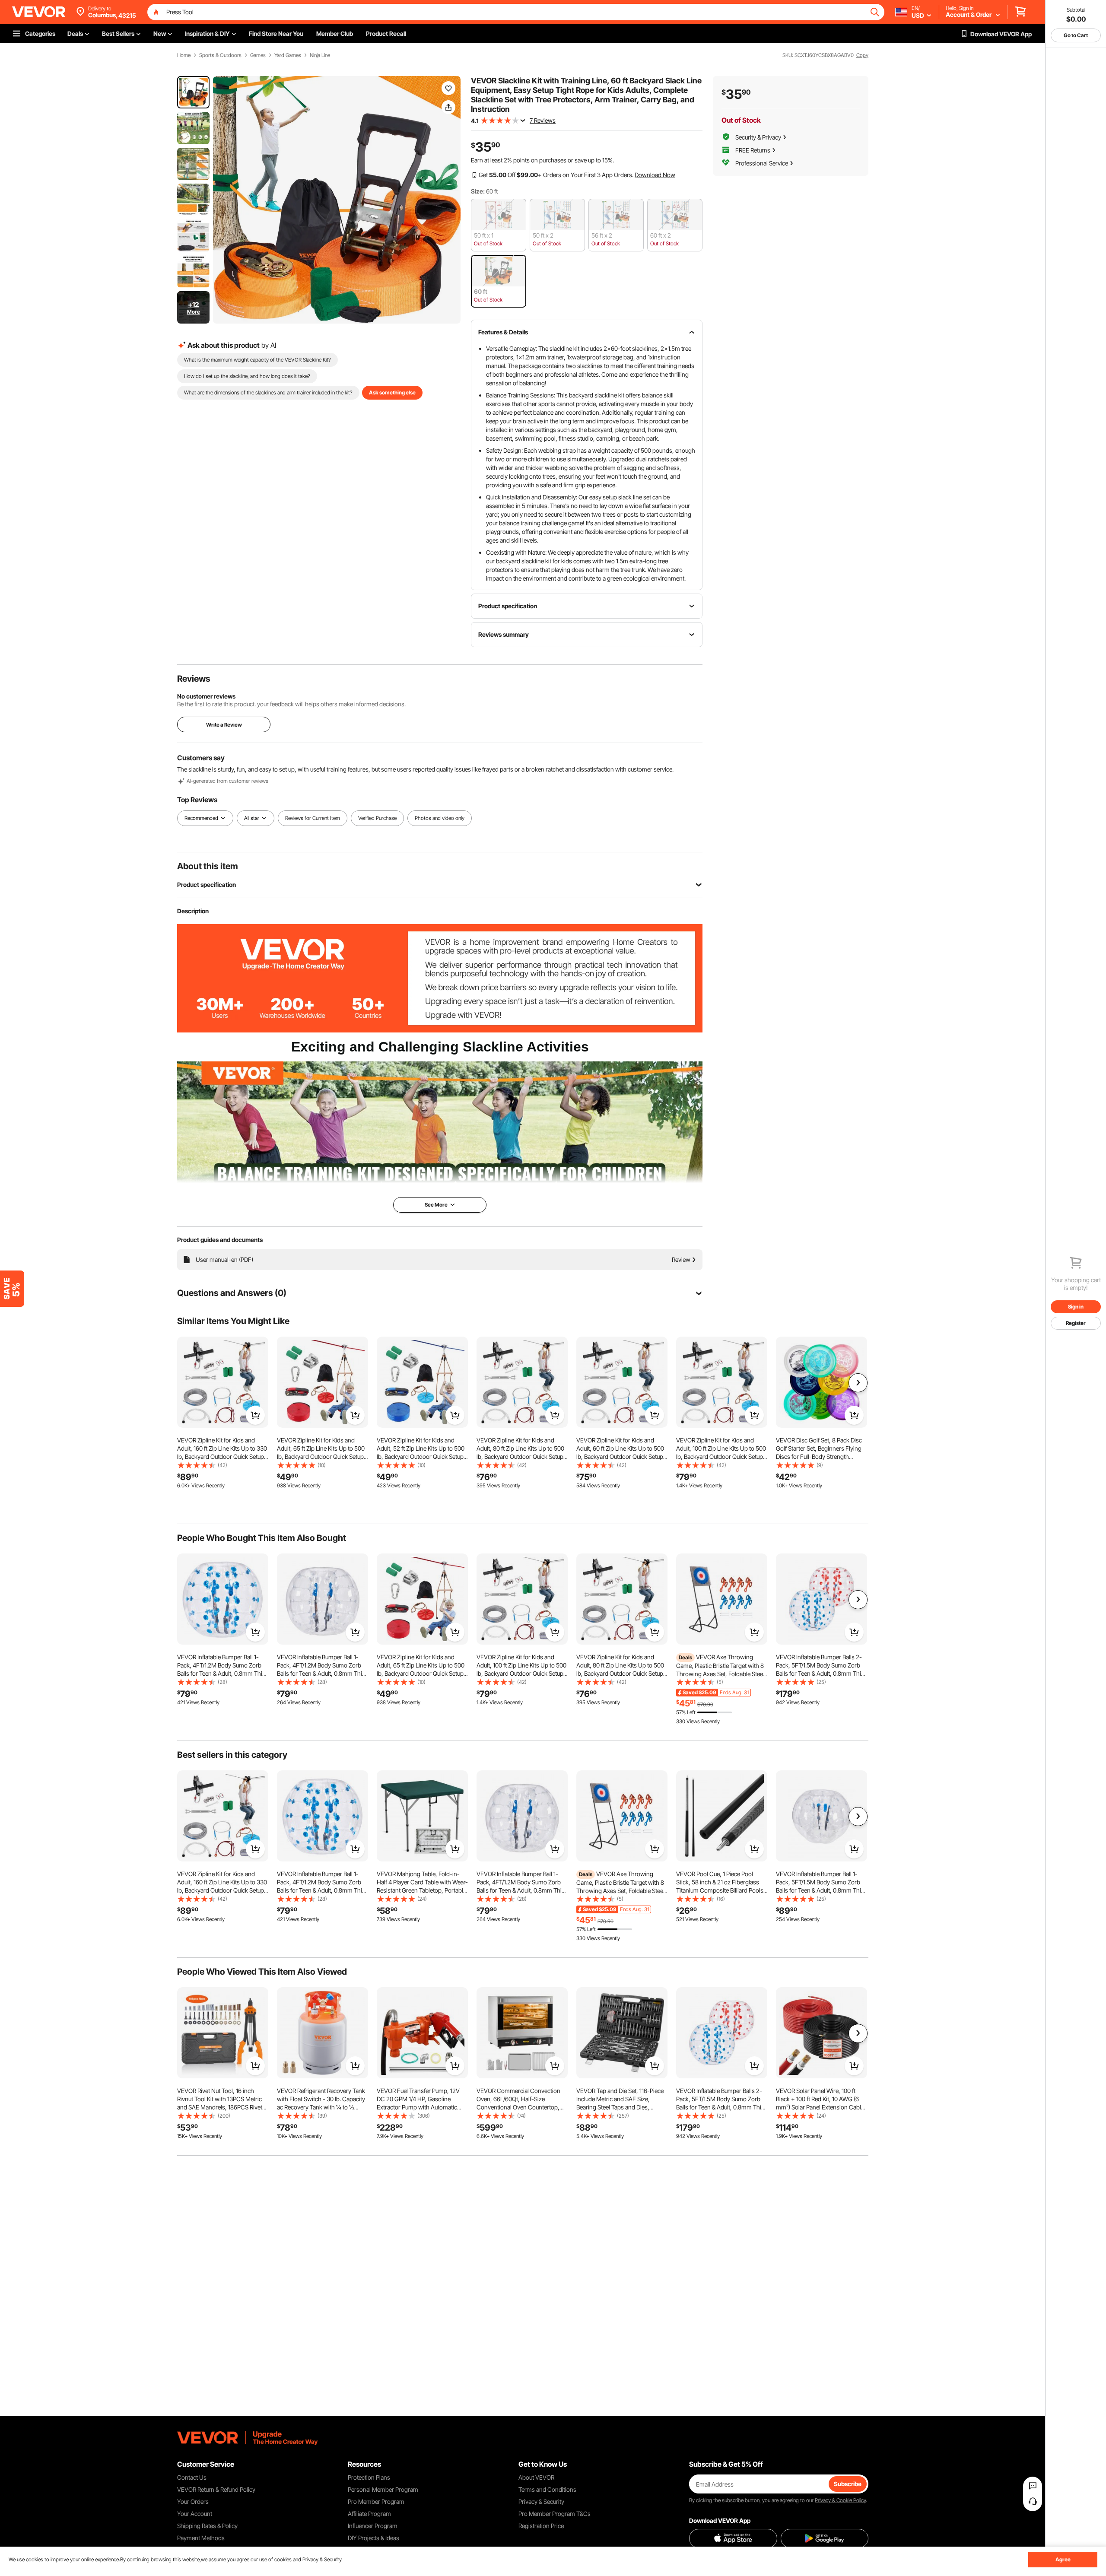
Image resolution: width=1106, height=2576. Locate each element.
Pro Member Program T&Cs (555, 2514)
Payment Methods (201, 2538)
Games (258, 55)
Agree (1063, 2559)
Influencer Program (373, 2526)
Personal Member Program (383, 2489)
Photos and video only (440, 818)
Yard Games (288, 55)
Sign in (1076, 1307)
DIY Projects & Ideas (373, 2538)
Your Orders (193, 2501)
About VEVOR (536, 2477)
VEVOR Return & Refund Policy (216, 2489)
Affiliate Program (369, 2514)
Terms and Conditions (547, 2489)
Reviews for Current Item (313, 818)
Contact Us (192, 2477)
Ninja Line (320, 55)
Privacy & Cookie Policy (840, 2500)
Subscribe (848, 2484)
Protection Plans (369, 2477)
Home (184, 55)
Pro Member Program (376, 2501)
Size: (478, 191)
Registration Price (541, 2526)
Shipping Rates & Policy (207, 2526)
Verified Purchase (377, 818)
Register (1076, 1323)
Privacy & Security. (323, 2559)
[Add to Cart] (255, 1415)
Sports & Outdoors (220, 55)
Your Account (195, 2514)
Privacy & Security (541, 2501)
